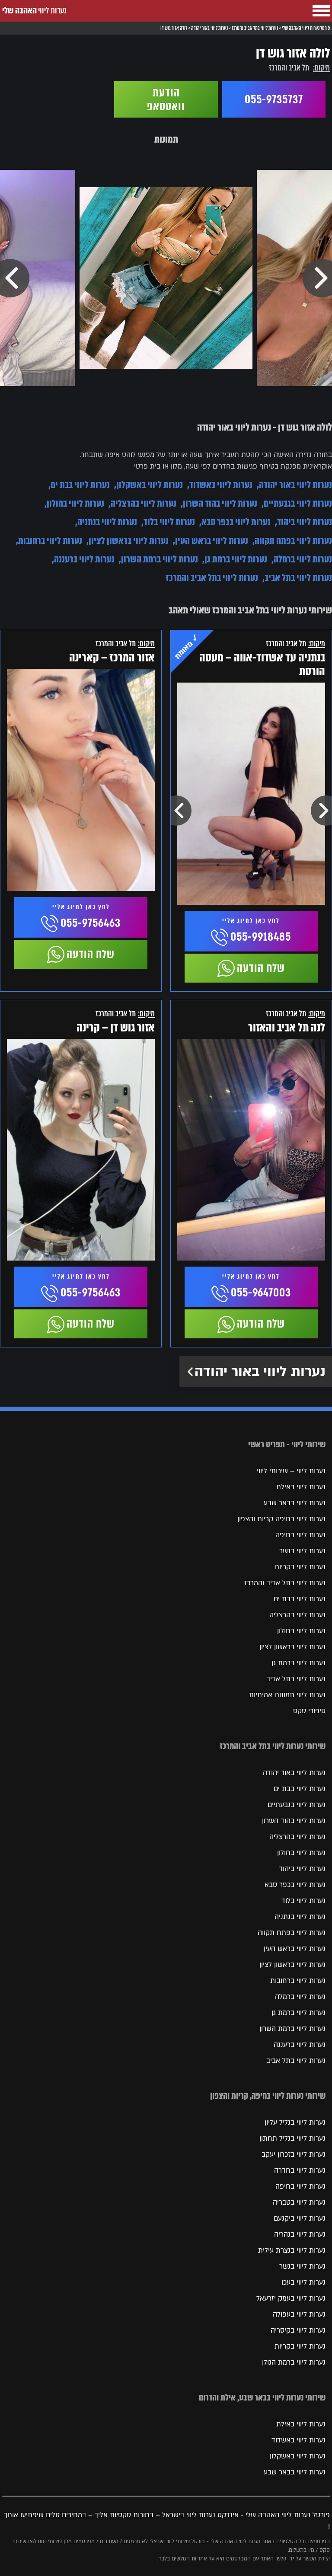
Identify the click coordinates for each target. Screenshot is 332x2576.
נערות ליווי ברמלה (303, 559)
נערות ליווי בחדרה (300, 2171)
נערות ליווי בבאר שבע (295, 1503)
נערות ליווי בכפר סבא (236, 522)
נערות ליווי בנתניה (107, 522)
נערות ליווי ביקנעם (300, 2218)
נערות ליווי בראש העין (212, 541)
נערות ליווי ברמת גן (236, 559)
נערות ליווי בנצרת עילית (292, 2250)
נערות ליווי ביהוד (305, 522)
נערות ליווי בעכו (303, 2282)
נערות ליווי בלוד (169, 522)
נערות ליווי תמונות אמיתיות (287, 1695)
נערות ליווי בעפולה (299, 2314)
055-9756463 (91, 923)
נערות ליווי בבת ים (80, 485)
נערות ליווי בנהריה (300, 2234)
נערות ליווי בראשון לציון (129, 541)
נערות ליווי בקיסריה (298, 2330)
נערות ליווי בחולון (75, 503)
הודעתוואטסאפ (166, 99)
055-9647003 (261, 1293)
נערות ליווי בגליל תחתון (292, 2139)
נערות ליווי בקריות (300, 1567)
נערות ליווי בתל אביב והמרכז (212, 578)
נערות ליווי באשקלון (150, 485)
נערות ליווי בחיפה (300, 1535)
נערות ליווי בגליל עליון (295, 2123)
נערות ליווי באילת (301, 1487)
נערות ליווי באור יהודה (295, 485)
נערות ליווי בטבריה (299, 2203)
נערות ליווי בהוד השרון (220, 503)
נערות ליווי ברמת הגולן (294, 2362)
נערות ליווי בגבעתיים (298, 503)
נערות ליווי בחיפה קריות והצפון (281, 1519)
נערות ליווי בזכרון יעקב (294, 2155)
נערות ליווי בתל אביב (298, 578)
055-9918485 (261, 937)
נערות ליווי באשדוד (221, 485)
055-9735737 (274, 99)
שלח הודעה (261, 968)
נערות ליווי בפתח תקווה (293, 541)
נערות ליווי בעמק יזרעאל (291, 2298)
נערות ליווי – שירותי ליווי (291, 1471)
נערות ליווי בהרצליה (144, 503)
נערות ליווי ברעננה (84, 559)
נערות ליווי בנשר (302, 1551)
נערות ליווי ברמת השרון (160, 559)
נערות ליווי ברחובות (50, 541)
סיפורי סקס (309, 1711)
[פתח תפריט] (321, 11)
